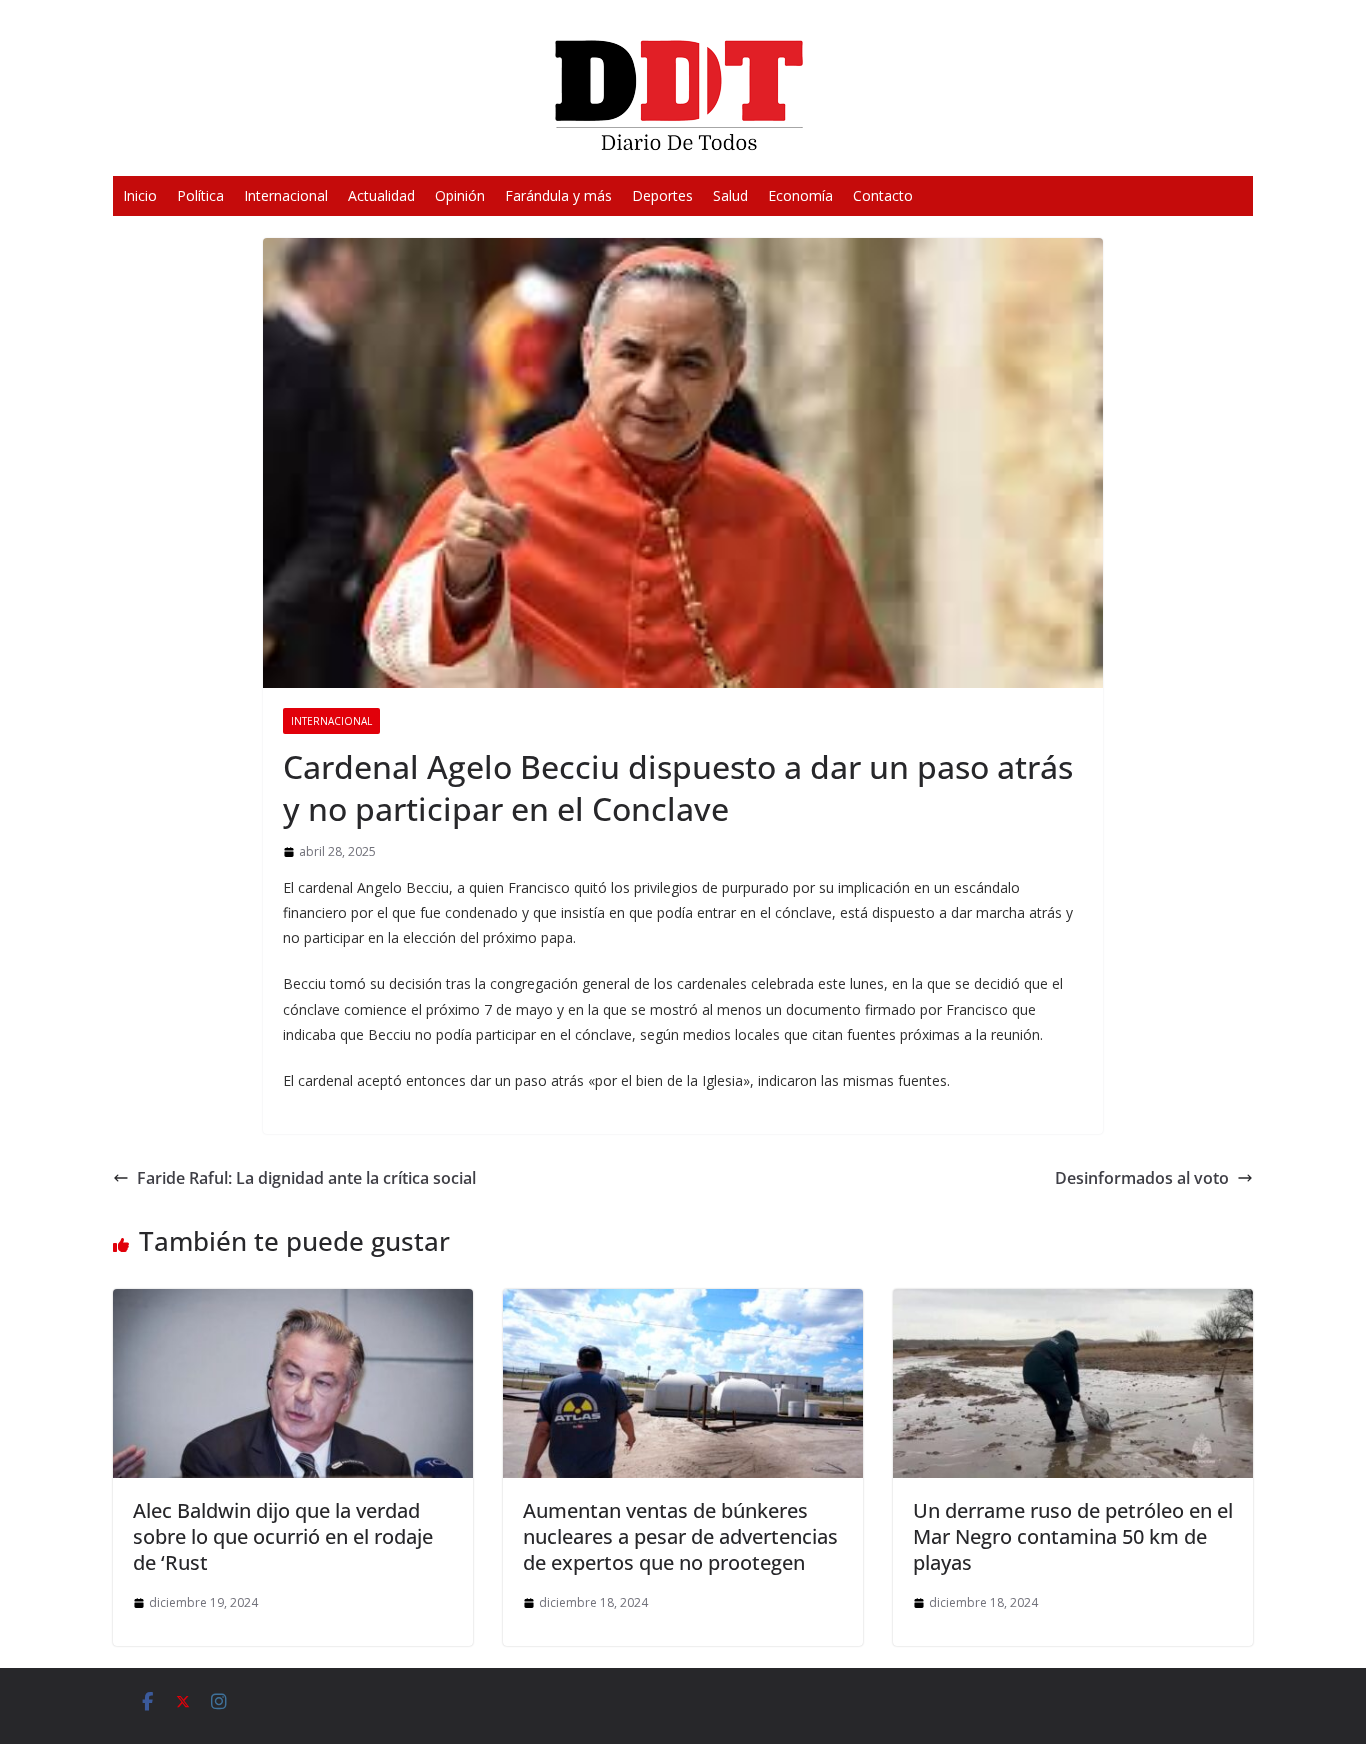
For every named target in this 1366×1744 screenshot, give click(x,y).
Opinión (460, 195)
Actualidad (381, 195)
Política (200, 195)
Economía (800, 195)
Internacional (286, 195)
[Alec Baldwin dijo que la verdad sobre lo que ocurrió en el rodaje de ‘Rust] (293, 1303)
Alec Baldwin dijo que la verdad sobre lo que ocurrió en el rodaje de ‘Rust (283, 1536)
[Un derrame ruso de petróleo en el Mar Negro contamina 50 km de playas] (1073, 1303)
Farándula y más (558, 195)
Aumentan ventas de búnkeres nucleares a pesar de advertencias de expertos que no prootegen (680, 1536)
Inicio (140, 195)
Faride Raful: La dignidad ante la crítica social (306, 1178)
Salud (730, 195)
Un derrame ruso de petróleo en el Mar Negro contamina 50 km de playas (1073, 1536)
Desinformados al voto (1142, 1178)
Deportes (662, 195)
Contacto (883, 195)
